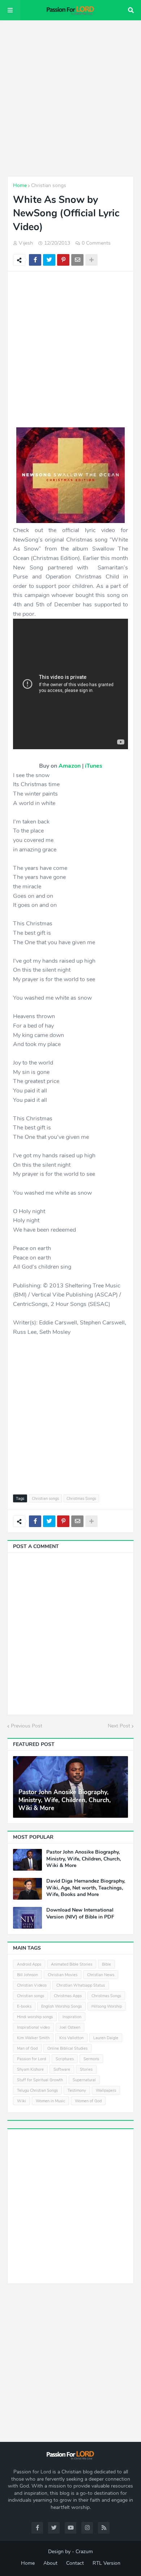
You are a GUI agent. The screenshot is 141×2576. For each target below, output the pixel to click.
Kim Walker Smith (33, 2038)
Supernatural (84, 2080)
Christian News (101, 1975)
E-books (24, 2006)
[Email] (77, 260)
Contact (75, 2563)
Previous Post (27, 1726)
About (50, 2563)
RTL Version (106, 2563)
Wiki (22, 2101)
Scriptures (65, 2059)
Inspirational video (33, 2027)
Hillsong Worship (107, 2006)
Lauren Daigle (106, 2038)
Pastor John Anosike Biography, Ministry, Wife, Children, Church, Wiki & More (65, 1800)
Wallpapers (106, 2090)
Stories (86, 2069)
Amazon (70, 766)
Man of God (27, 2048)
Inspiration (72, 2017)
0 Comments (96, 243)
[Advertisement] (70, 98)
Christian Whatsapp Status (81, 1985)
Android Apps (29, 1964)
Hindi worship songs (35, 2017)
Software (62, 2069)
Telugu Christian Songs (37, 2090)
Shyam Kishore (30, 2069)
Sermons (91, 2059)
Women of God (88, 2101)
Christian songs (49, 185)
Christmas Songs (81, 1499)
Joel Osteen (70, 2027)
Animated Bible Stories (72, 1964)
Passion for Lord (31, 2059)
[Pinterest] (63, 260)
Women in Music (50, 2101)
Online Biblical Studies (67, 2048)
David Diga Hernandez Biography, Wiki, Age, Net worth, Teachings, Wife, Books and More (86, 1888)
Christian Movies (63, 1975)
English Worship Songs (61, 2006)
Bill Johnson (27, 1975)
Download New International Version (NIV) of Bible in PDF (80, 1913)
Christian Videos (32, 1985)
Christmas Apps (68, 1996)
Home (20, 185)
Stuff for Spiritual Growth (40, 2080)
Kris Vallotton (71, 2038)
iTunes (94, 766)
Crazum (84, 2552)
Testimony (77, 2090)
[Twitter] (49, 260)
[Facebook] (35, 260)
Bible (106, 1964)
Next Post (119, 1726)
